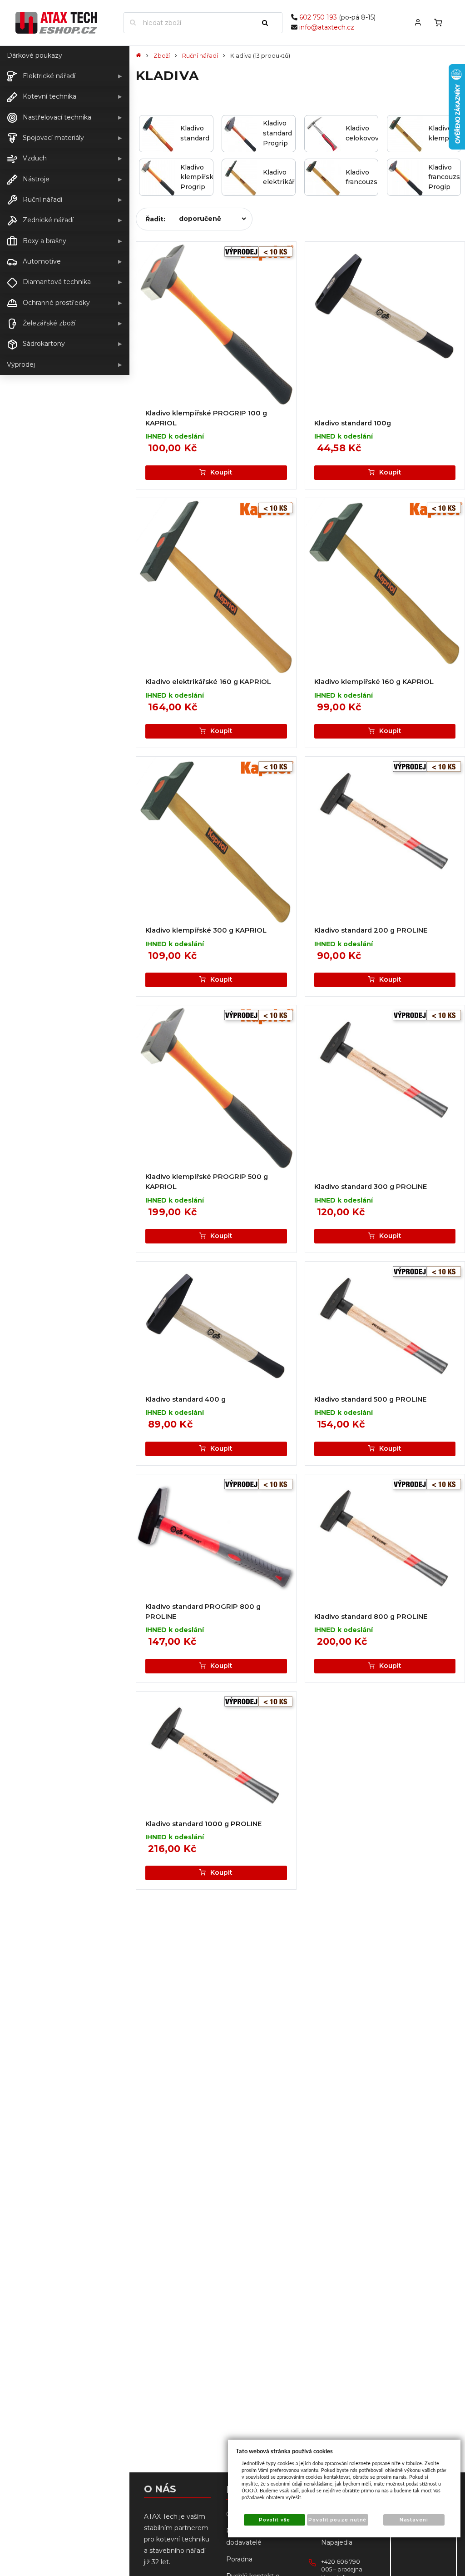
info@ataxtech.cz (327, 27)
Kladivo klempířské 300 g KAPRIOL (206, 930)
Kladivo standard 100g (353, 423)
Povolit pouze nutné (337, 2520)
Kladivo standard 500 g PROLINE (370, 1399)
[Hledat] (269, 23)
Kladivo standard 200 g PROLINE (371, 930)
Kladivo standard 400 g (186, 1399)
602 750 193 (318, 17)
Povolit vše (275, 2520)
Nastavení (414, 2520)
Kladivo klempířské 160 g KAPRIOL (374, 682)
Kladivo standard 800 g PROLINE (371, 1617)
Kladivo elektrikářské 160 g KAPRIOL (208, 682)
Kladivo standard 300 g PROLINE (371, 1187)
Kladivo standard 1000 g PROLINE (203, 1824)
